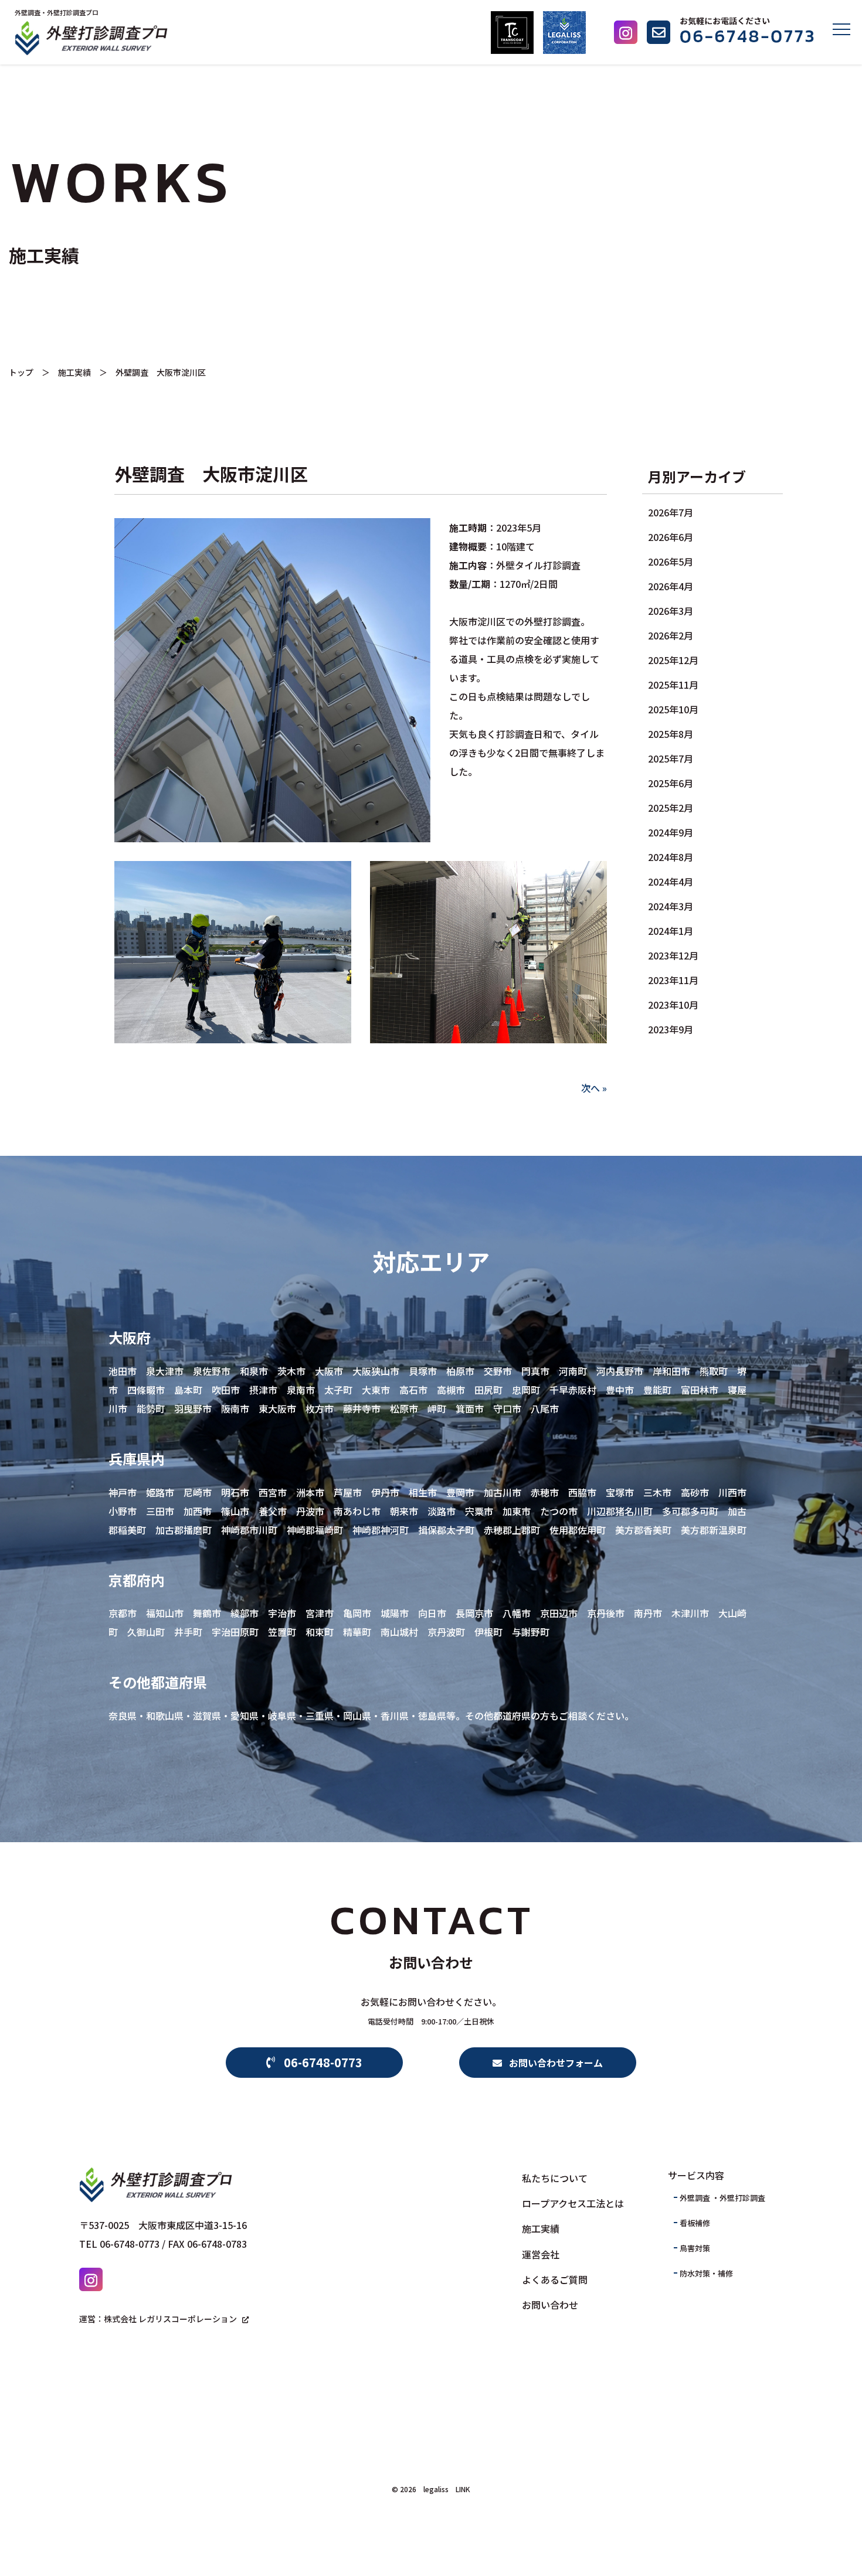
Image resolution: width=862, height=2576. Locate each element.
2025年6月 (671, 783)
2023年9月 (671, 1029)
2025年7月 (671, 758)
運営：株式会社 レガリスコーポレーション (158, 2319)
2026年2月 (671, 635)
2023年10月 (673, 1005)
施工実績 (74, 372)
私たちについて (555, 2178)
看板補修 (695, 2223)
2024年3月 (671, 906)
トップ (21, 372)
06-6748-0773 (319, 2062)
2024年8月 (671, 857)
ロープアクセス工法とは (573, 2203)
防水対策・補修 (706, 2273)
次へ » (594, 1088)
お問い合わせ (550, 2305)
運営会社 (541, 2254)
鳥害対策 (695, 2248)
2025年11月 (673, 685)
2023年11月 (673, 980)
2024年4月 (671, 882)
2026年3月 (671, 611)
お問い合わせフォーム (552, 2063)
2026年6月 (671, 537)
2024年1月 (671, 931)
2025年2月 (671, 808)
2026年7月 (671, 512)
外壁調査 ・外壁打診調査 (722, 2198)
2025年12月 (673, 660)
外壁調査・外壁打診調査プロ (57, 12)
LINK (463, 2489)
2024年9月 (671, 832)
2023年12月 (673, 955)
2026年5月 (671, 562)
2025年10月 (673, 709)
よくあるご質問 (555, 2279)
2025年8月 (671, 734)
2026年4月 (671, 586)
